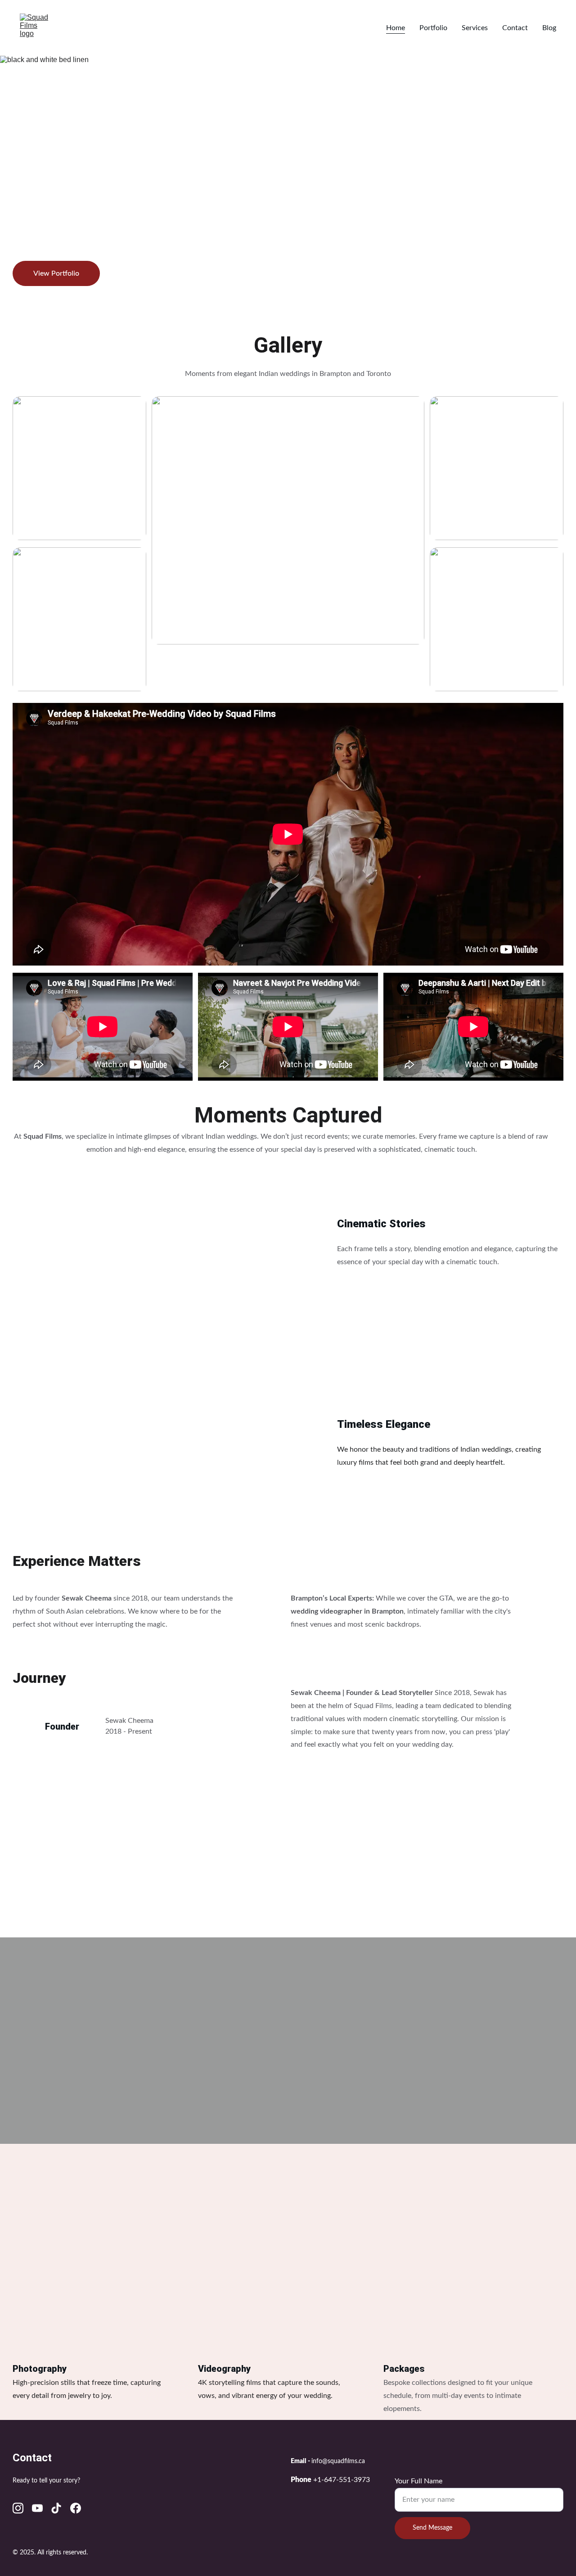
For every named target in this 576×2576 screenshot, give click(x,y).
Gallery (288, 345)
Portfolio (433, 28)
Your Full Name (418, 2481)
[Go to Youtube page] (37, 2508)
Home (396, 28)
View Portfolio (56, 273)
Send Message (432, 2528)
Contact (515, 28)
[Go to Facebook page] (76, 2508)
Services (475, 28)
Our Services (288, 2173)
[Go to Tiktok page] (56, 2508)
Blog (549, 28)
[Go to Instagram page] (18, 2508)
